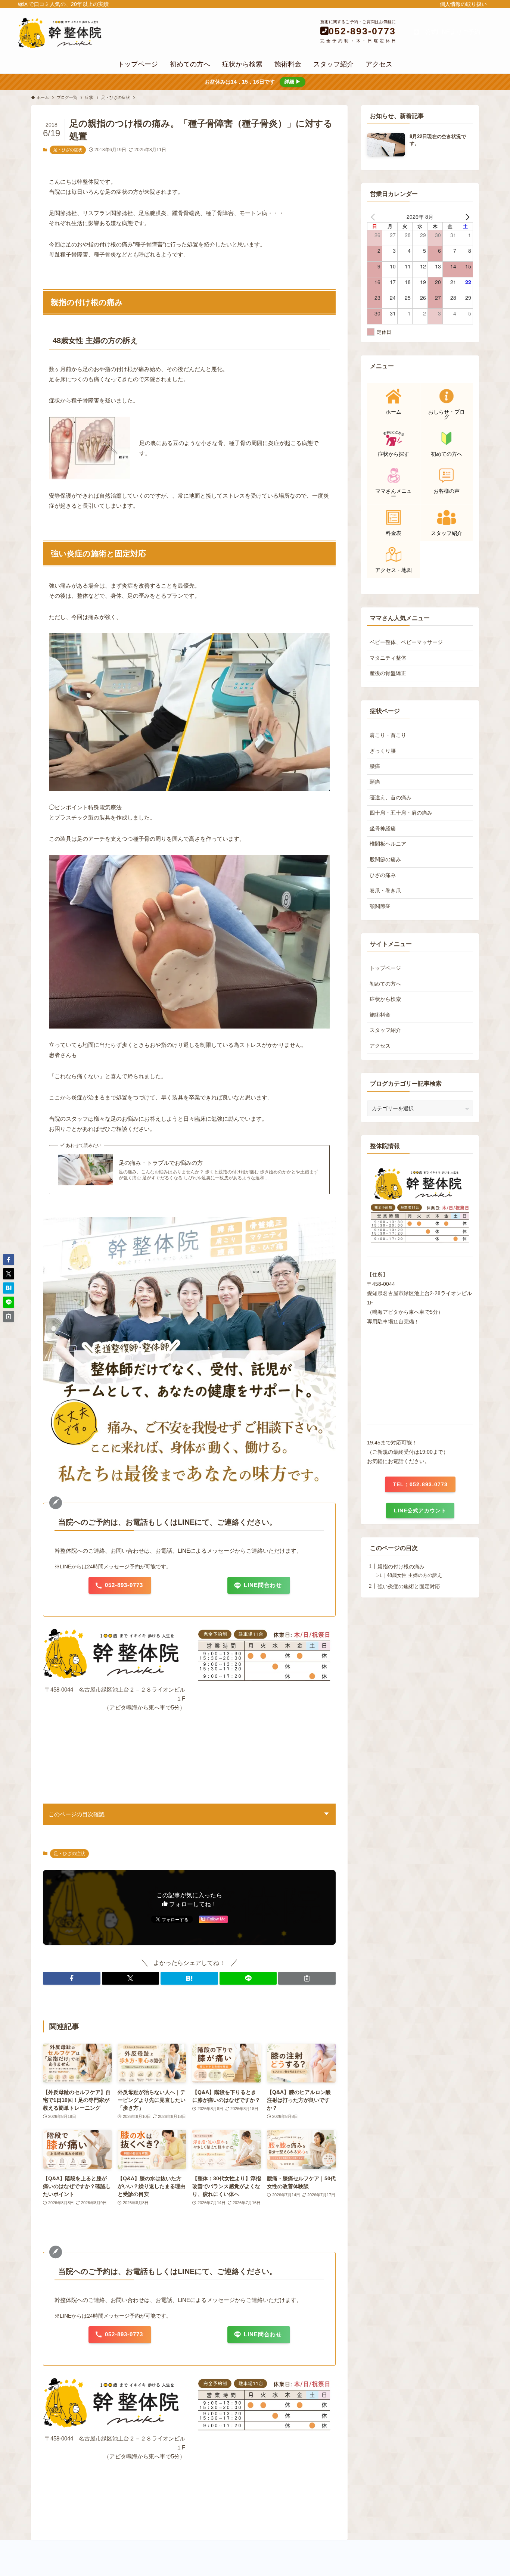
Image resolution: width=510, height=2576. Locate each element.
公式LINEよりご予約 (450, 32)
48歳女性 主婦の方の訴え (414, 1575)
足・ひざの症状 (68, 150)
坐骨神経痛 (383, 828)
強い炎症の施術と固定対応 (409, 1586)
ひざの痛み (383, 875)
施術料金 (380, 1015)
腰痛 (375, 766)
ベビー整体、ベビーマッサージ (406, 642)
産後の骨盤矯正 (388, 673)
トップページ (385, 968)
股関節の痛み (385, 859)
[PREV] (374, 217)
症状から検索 (385, 999)
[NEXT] (466, 217)
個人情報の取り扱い (463, 4)
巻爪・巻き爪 (385, 890)
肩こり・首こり (388, 735)
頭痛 (375, 782)
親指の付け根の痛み (401, 1567)
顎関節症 (380, 906)
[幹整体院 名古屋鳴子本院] (89, 33)
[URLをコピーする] (307, 1978)
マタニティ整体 (388, 658)
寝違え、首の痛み (391, 797)
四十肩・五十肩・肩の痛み (401, 813)
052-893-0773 (362, 31)
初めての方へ (385, 984)
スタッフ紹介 (385, 1030)
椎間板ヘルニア (388, 844)
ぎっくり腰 (383, 751)
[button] (72, 1978)
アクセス (380, 1046)
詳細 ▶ (293, 82)
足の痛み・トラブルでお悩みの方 (161, 1163)
